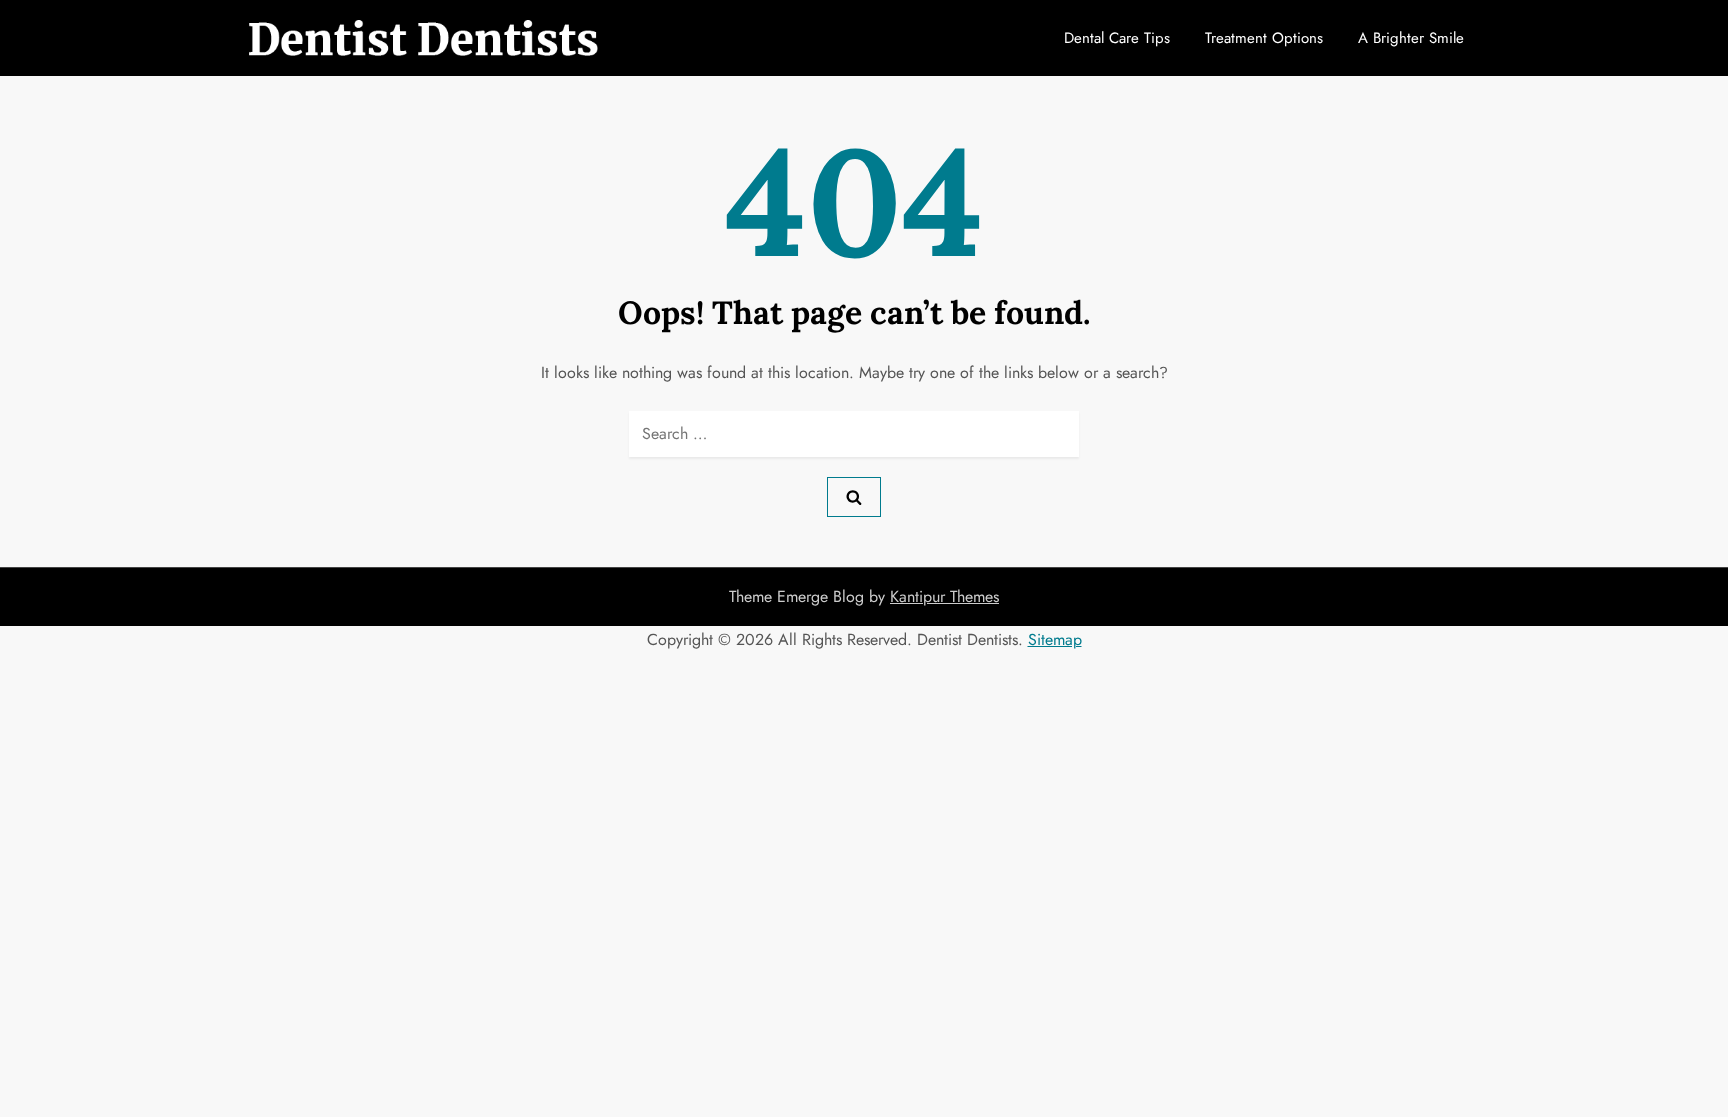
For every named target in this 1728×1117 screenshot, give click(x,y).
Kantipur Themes (944, 596)
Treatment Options (1264, 38)
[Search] (854, 497)
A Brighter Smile (1411, 38)
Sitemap (1055, 639)
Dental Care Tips (1117, 38)
